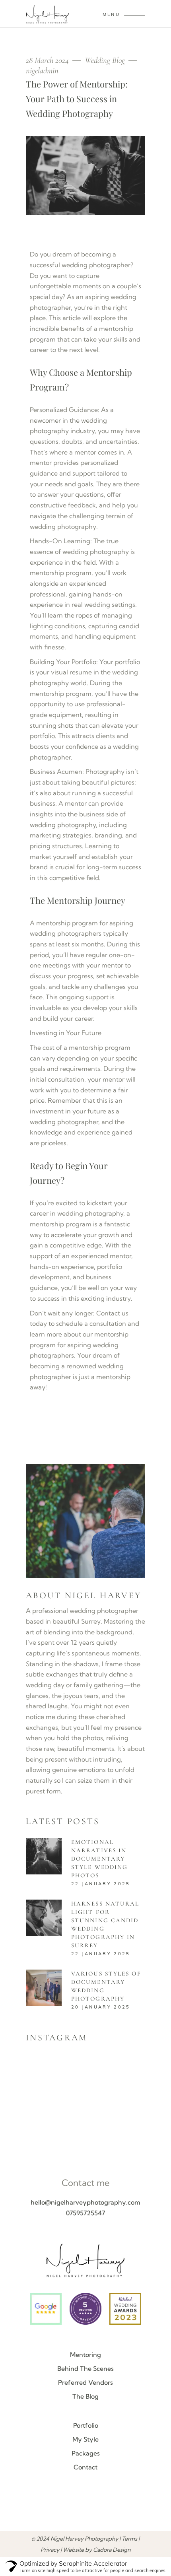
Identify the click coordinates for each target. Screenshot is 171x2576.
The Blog (85, 2396)
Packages (86, 2453)
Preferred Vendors (85, 2382)
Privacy (50, 2550)
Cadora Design (112, 2550)
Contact (85, 2467)
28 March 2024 (48, 60)
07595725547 (85, 2213)
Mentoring (85, 2355)
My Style (85, 2439)
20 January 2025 (101, 2007)
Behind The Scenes (85, 2368)
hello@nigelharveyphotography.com (85, 2202)
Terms (129, 2539)
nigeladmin (42, 71)
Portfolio (86, 2425)
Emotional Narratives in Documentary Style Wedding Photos (99, 1859)
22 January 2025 (101, 1884)
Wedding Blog (105, 60)
